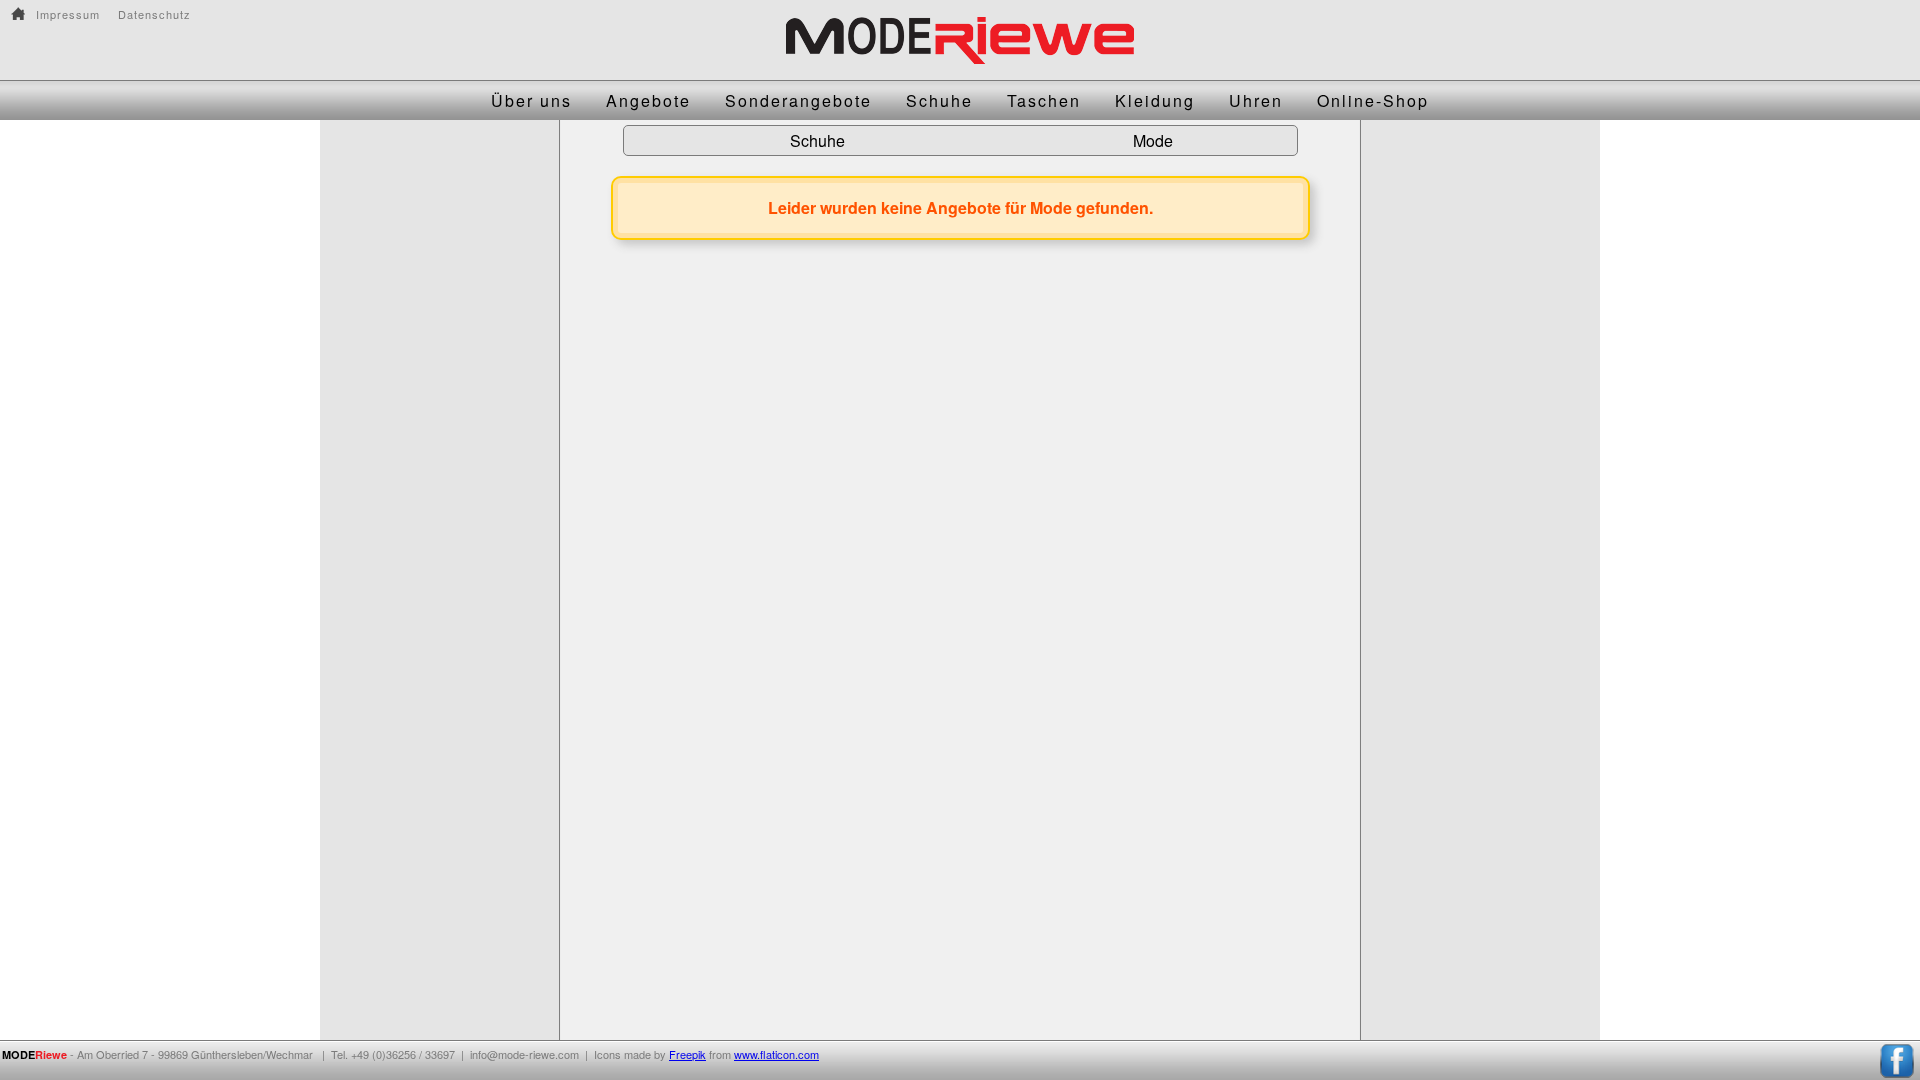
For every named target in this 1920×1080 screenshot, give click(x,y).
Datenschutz (154, 14)
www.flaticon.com (776, 1054)
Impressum (68, 14)
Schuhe (817, 140)
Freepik (687, 1054)
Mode (1153, 140)
